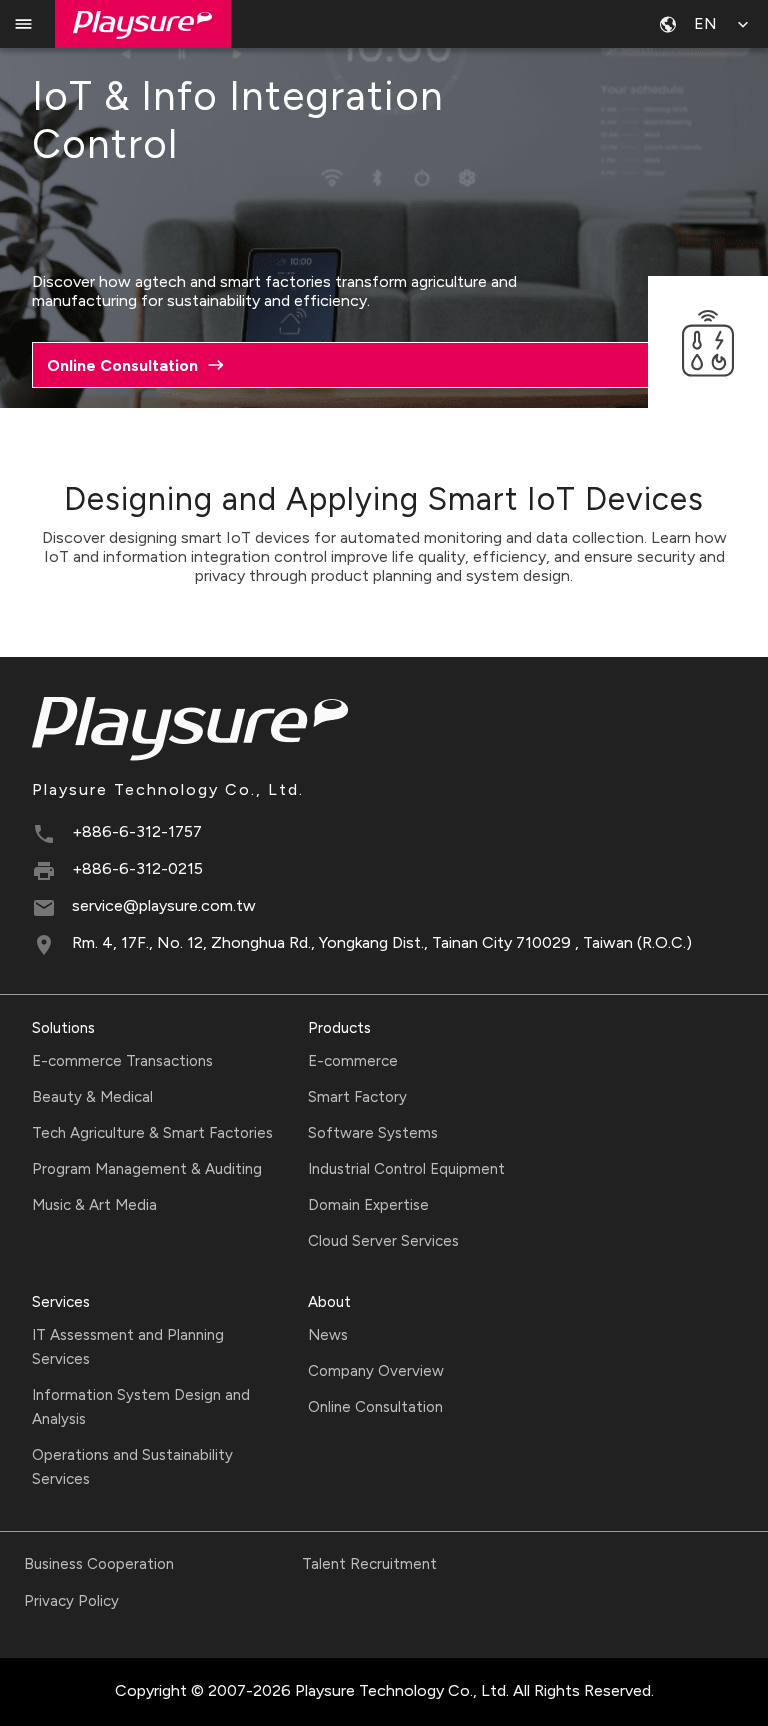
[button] (705, 24)
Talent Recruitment (369, 1564)
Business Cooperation (99, 1564)
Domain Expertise (368, 1205)
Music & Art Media (94, 1205)
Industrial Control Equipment (406, 1169)
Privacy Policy (71, 1601)
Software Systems (373, 1133)
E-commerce (353, 1061)
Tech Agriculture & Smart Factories (152, 1133)
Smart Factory (357, 1097)
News (328, 1335)
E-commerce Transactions (122, 1061)
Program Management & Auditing (147, 1169)
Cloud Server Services (383, 1241)
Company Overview (376, 1371)
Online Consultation (375, 1407)
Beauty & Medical (92, 1097)
